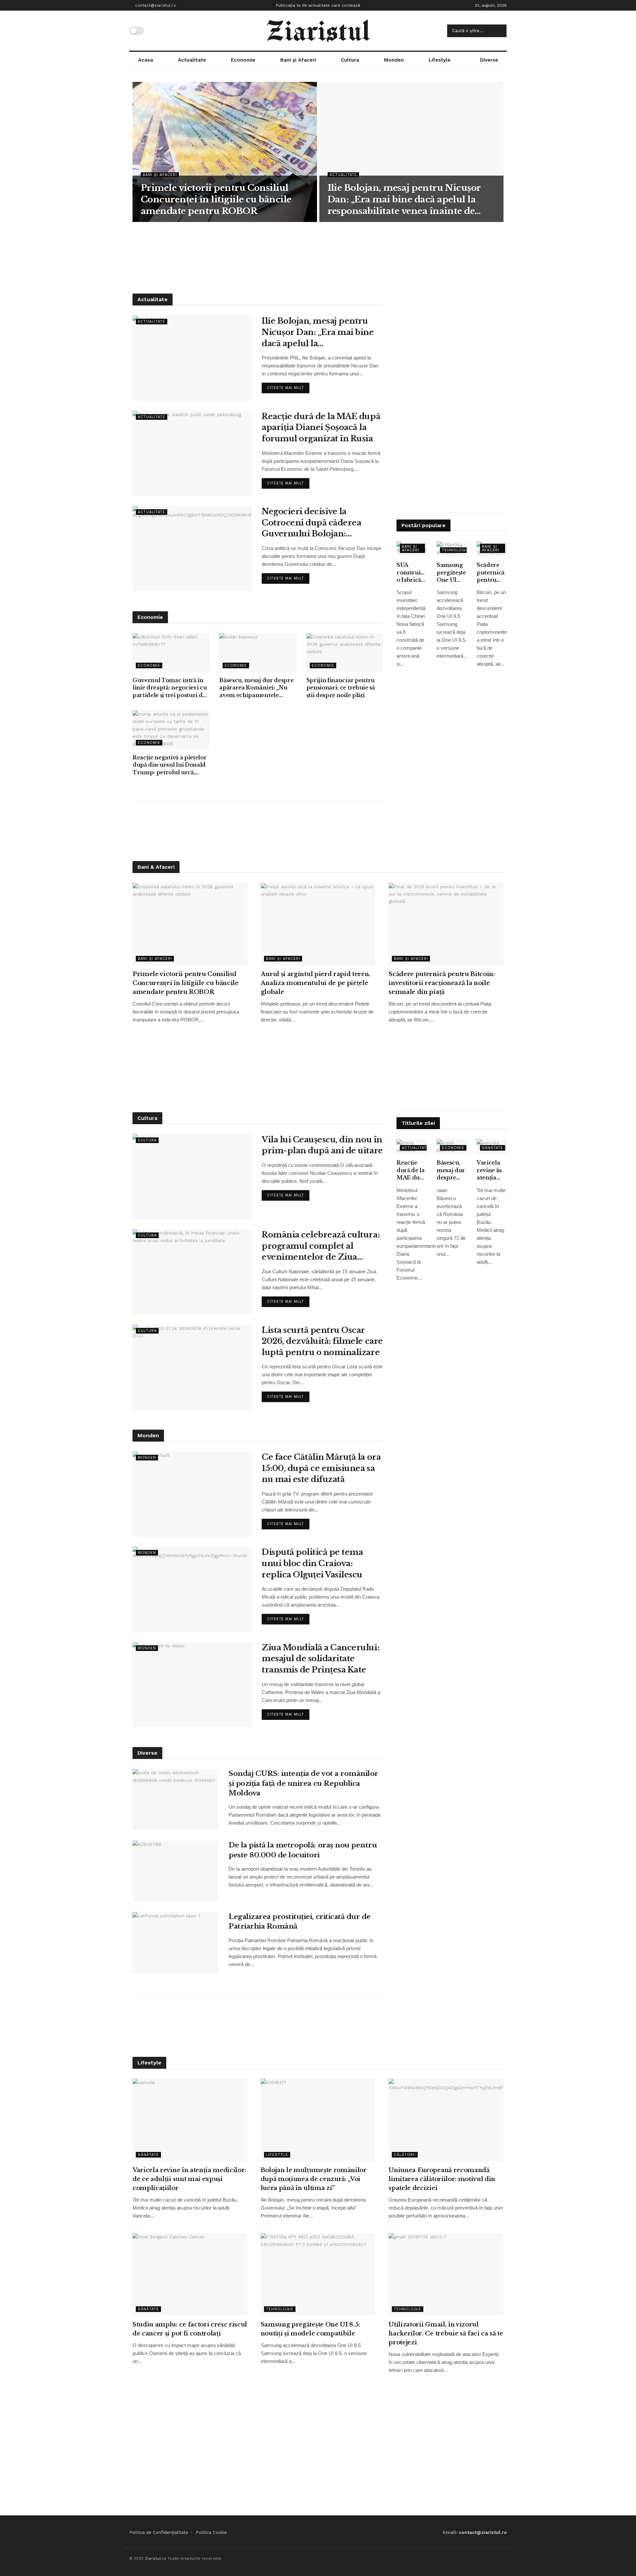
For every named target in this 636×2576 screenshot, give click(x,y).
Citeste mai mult (288, 386)
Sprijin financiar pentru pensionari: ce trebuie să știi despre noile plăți (341, 688)
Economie (243, 60)
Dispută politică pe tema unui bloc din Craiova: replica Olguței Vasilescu (312, 1563)
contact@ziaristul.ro (155, 5)
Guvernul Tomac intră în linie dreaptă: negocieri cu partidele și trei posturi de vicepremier (170, 688)
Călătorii (405, 2155)
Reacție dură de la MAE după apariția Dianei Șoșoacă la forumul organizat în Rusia (321, 427)
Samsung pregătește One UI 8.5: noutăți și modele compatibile (452, 573)
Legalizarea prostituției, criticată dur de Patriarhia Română (300, 1921)
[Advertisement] (318, 257)
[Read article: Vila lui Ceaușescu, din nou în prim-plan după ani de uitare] (192, 1177)
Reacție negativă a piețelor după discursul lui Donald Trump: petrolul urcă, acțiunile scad (169, 765)
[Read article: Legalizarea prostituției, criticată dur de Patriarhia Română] (176, 1943)
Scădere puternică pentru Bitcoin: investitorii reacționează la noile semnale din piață (492, 573)
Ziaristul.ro (156, 2558)
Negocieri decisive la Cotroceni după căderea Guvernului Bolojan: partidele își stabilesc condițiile (311, 523)
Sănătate (493, 1148)
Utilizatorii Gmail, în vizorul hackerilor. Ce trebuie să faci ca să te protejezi (446, 2333)
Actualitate (192, 60)
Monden (394, 60)
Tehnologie (456, 550)
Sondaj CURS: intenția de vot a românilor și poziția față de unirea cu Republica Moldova (303, 1783)
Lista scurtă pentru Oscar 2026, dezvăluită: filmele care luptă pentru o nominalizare (322, 1341)
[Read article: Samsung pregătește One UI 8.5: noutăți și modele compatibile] (318, 2274)
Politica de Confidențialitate (159, 2532)
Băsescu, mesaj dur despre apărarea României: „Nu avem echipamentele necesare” (256, 688)
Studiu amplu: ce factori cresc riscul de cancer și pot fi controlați (190, 2329)
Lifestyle (440, 60)
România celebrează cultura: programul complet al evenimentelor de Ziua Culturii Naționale (321, 1246)
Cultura (350, 60)
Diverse (489, 60)
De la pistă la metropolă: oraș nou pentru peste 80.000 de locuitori (303, 1850)
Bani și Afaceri (298, 60)
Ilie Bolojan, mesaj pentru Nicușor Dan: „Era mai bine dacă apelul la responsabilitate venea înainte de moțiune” (404, 200)
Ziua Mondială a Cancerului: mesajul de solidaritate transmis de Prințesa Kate (320, 1659)
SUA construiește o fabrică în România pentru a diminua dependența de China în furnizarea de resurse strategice (412, 573)
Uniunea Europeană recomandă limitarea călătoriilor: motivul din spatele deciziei (442, 2179)
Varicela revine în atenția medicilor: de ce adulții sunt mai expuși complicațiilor (492, 1170)
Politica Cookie (211, 2532)
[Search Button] (500, 31)
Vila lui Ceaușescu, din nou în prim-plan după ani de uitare (322, 1145)
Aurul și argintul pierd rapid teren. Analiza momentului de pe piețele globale (316, 983)
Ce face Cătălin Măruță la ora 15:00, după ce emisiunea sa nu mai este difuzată (321, 1468)
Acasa (146, 60)
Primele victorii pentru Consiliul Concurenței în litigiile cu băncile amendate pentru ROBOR (216, 199)
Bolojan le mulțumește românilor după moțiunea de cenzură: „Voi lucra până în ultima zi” (314, 2179)
